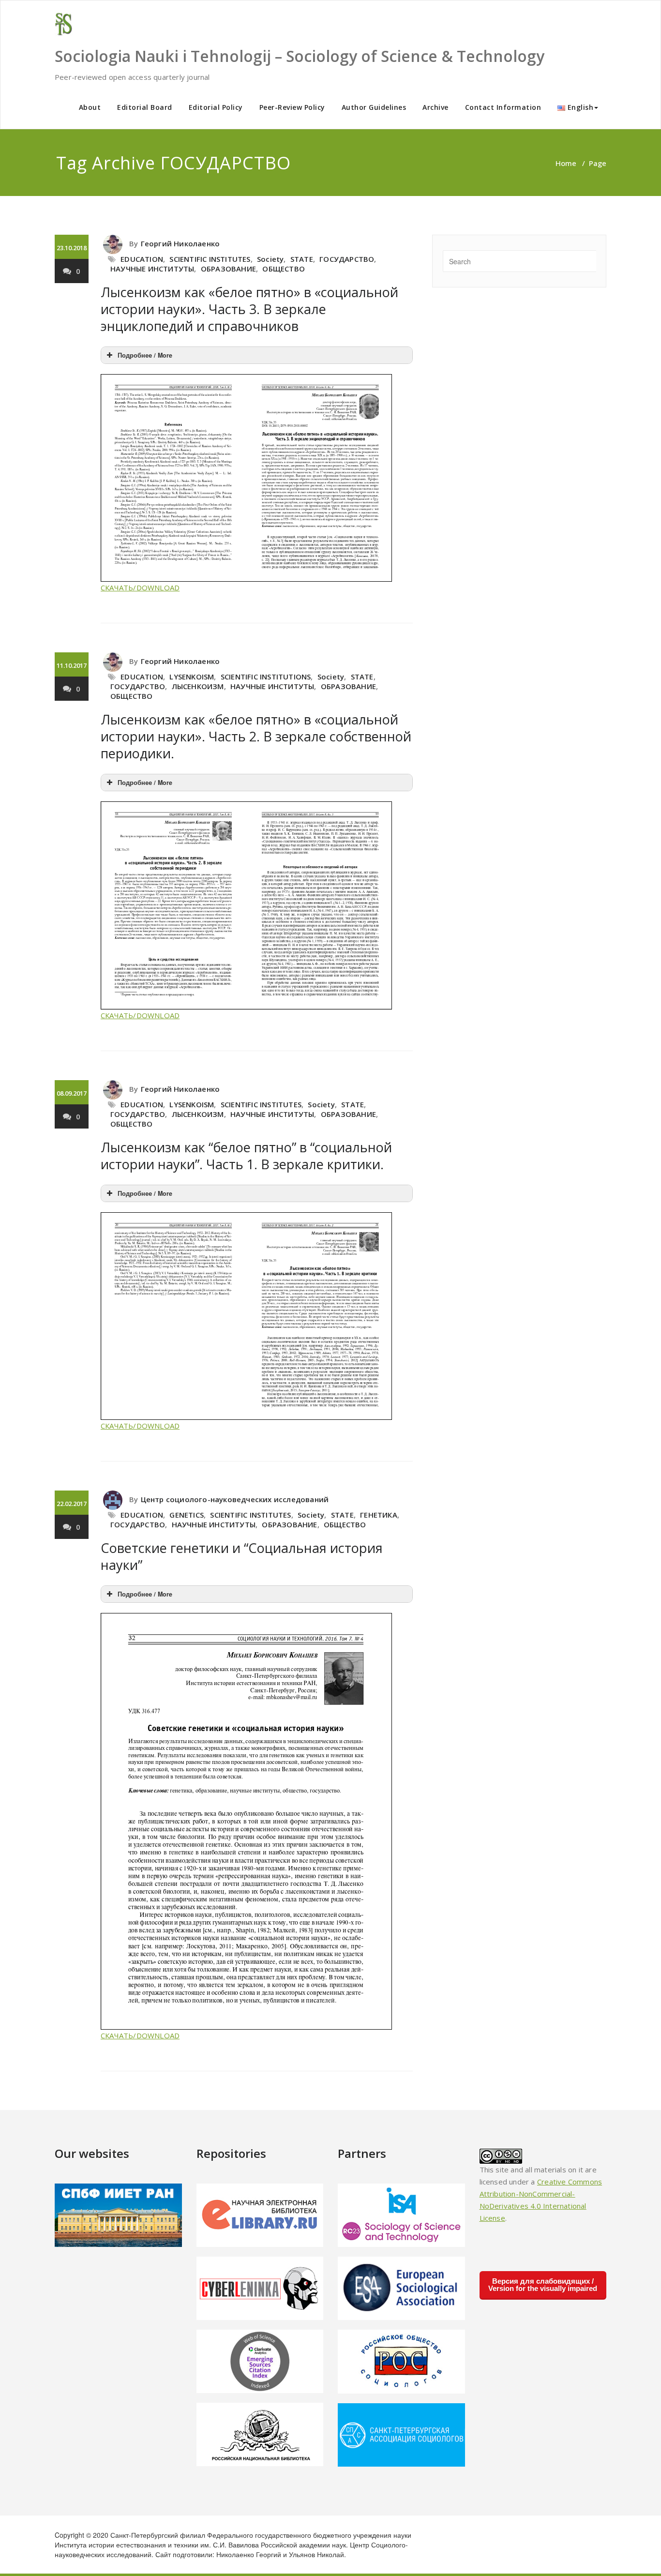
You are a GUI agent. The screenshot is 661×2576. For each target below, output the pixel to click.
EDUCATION (142, 259)
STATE (302, 259)
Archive (436, 107)
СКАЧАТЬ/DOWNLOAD (140, 588)
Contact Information (503, 107)
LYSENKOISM (192, 677)
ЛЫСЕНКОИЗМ (198, 686)
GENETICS (187, 1515)
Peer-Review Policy (292, 107)
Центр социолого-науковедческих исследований (235, 1499)
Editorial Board (145, 107)
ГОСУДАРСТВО (347, 259)
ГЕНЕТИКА (379, 1515)
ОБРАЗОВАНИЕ (228, 269)
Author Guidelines (374, 107)
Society (270, 259)
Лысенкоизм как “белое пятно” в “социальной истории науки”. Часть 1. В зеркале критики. (246, 1156)
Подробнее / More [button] (145, 355)
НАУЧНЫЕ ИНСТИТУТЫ (152, 269)
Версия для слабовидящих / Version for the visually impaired (543, 2285)
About (90, 107)
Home (566, 163)
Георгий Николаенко (180, 243)
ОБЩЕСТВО (284, 269)
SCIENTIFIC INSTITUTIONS (266, 677)
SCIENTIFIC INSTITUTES (210, 259)
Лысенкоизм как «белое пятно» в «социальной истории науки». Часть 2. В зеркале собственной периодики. (256, 736)
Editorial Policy (216, 107)
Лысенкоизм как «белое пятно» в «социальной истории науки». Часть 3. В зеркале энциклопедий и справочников (249, 309)
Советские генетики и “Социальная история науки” (242, 1556)
